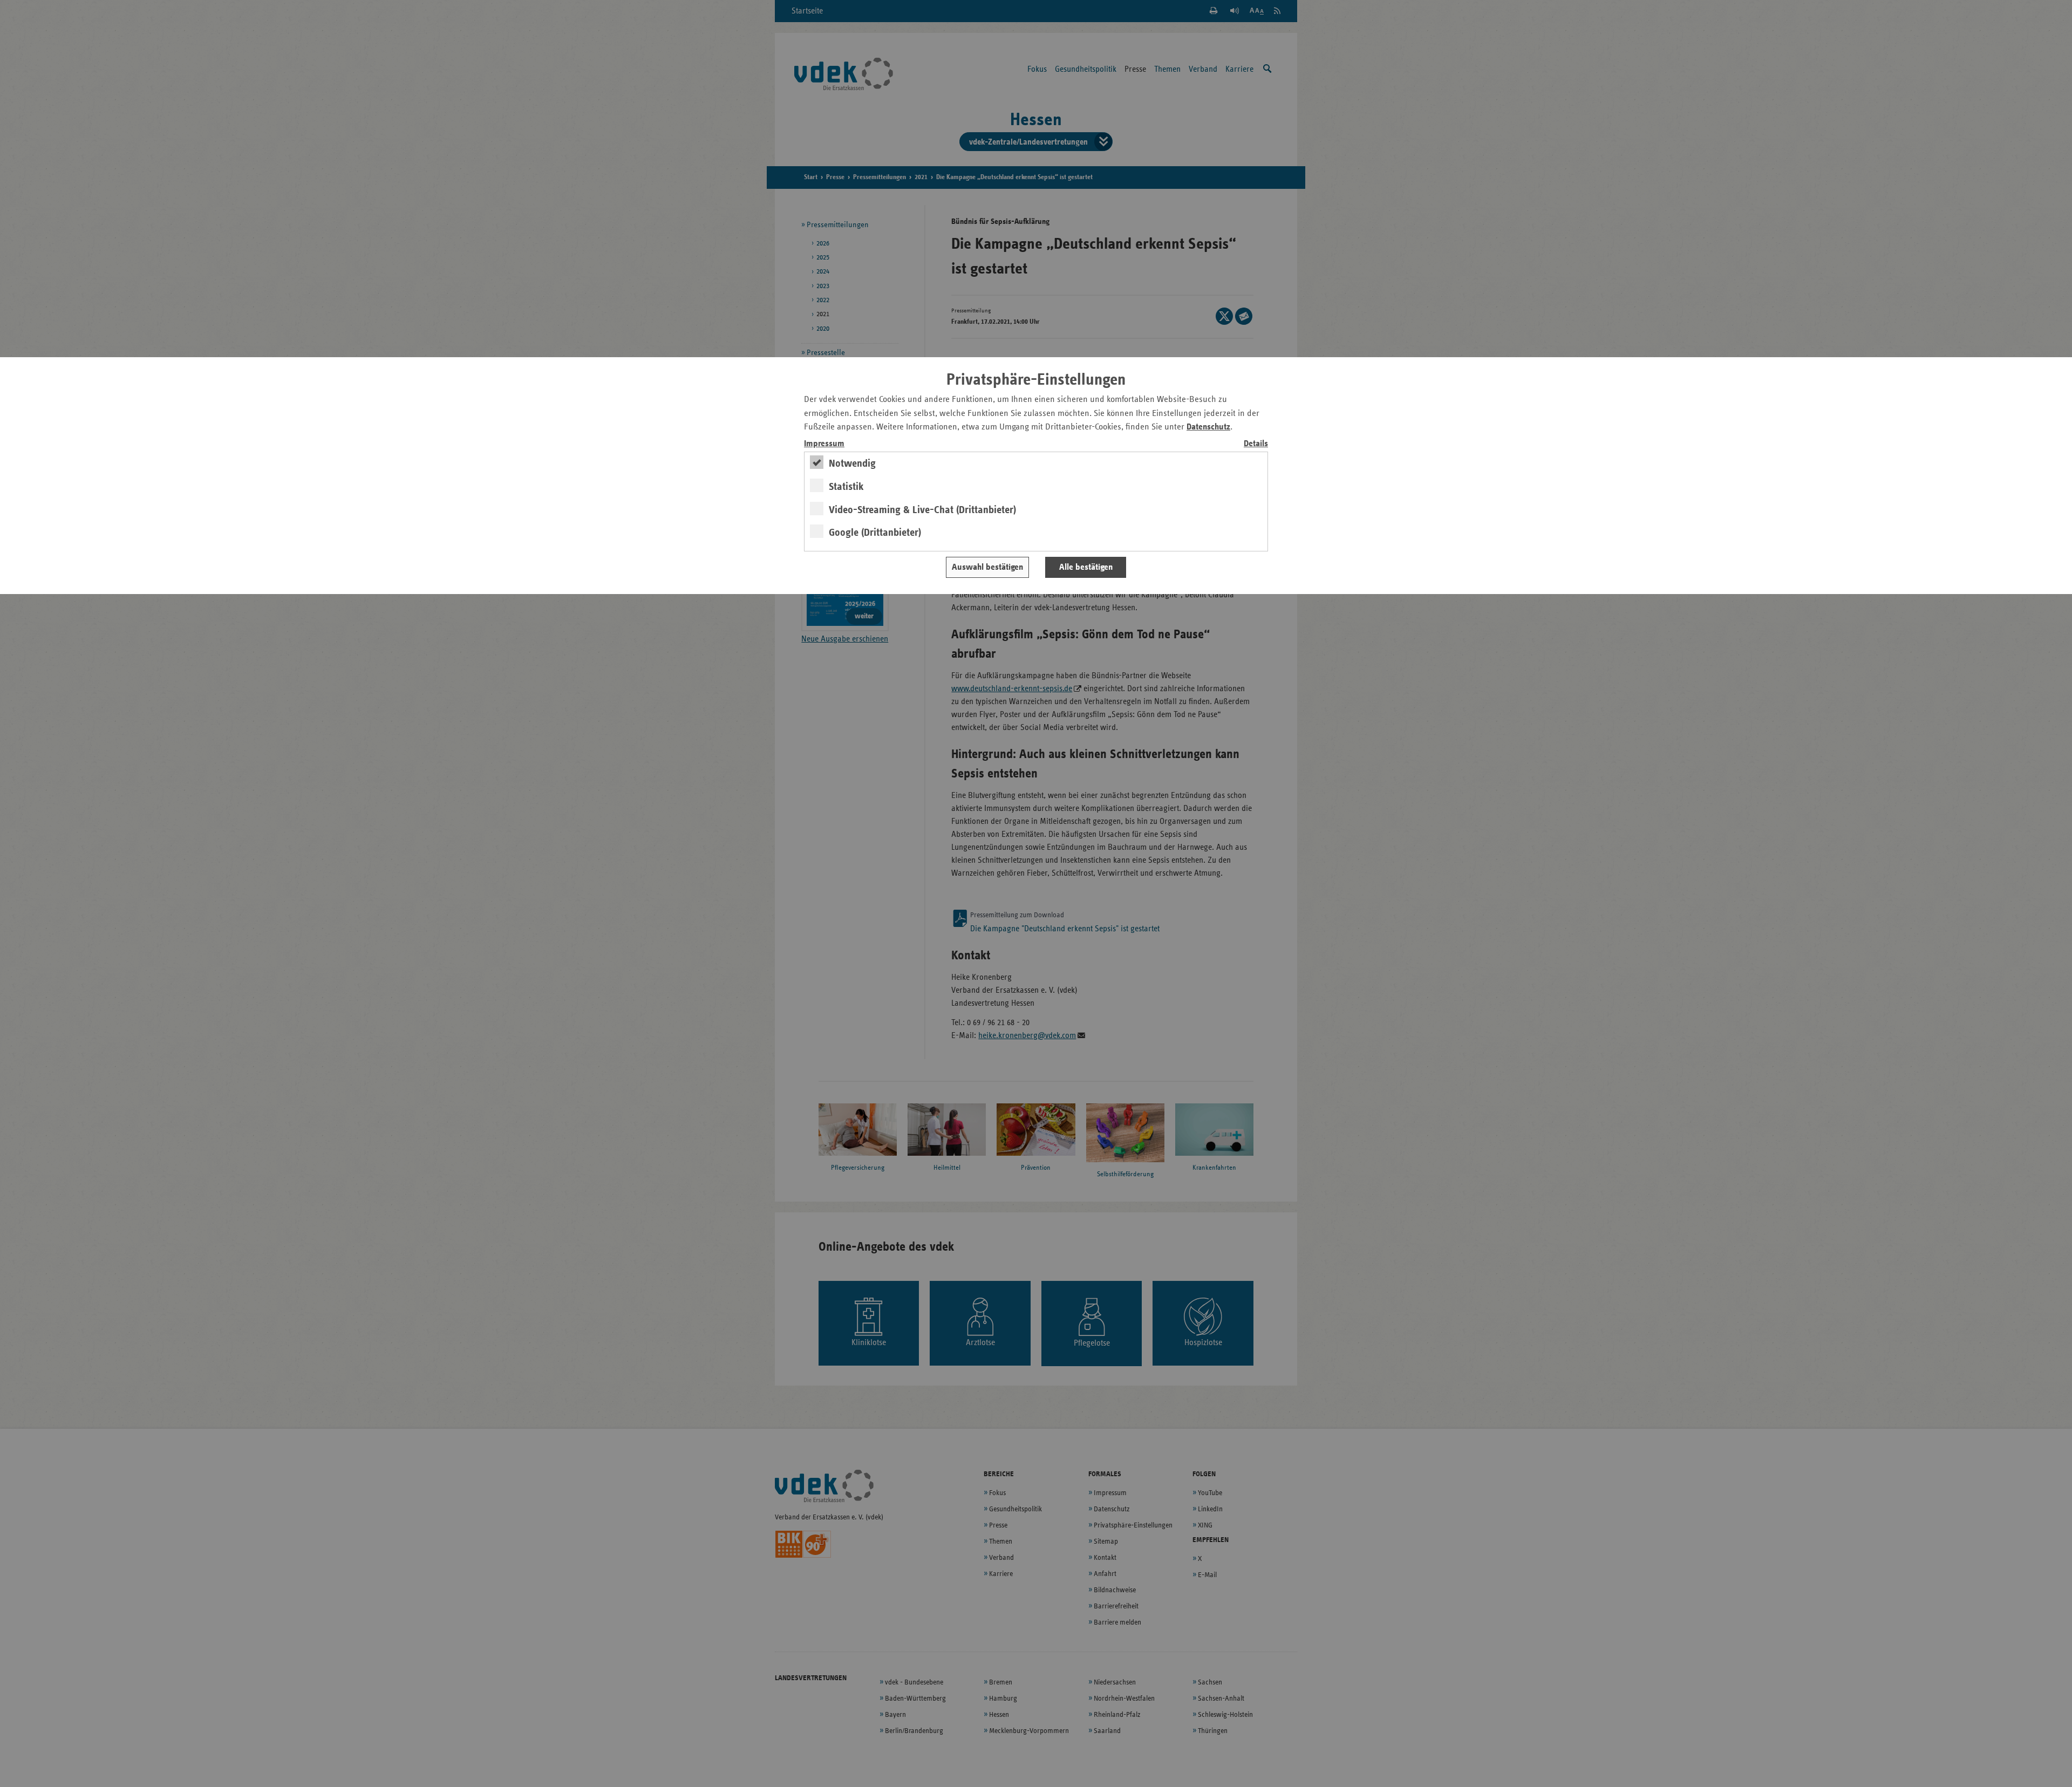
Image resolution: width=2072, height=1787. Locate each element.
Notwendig (852, 463)
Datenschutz (1208, 427)
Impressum (824, 444)
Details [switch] (1256, 444)
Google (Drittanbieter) (875, 533)
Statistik (846, 487)
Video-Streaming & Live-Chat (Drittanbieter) (922, 510)
